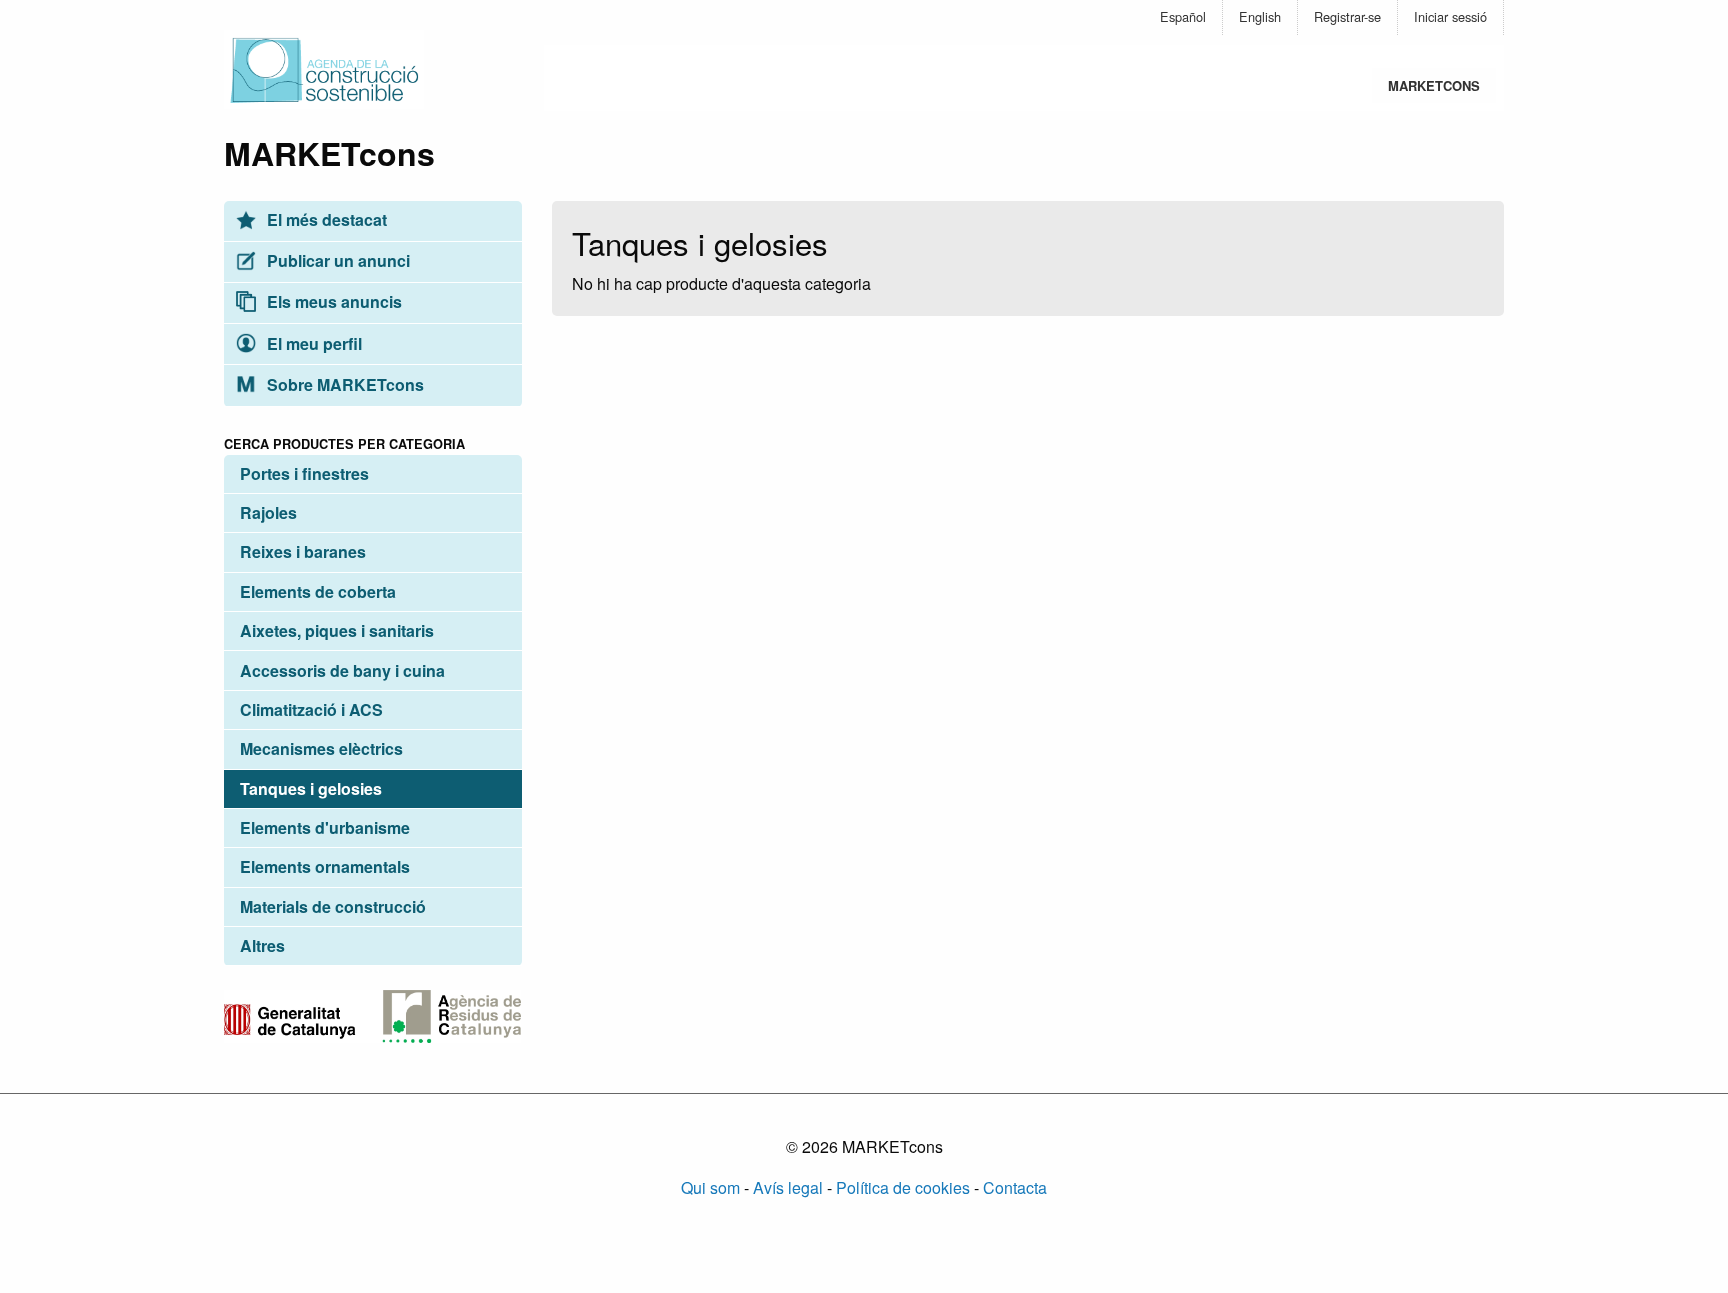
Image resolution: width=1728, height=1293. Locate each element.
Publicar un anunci (336, 260)
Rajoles (268, 512)
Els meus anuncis (332, 301)
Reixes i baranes (303, 551)
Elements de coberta (318, 591)
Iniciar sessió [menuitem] (1450, 16)
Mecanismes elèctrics (321, 748)
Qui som (710, 1187)
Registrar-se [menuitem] (1347, 16)
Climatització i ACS (311, 709)
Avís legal (788, 1187)
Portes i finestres (304, 473)
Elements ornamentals (325, 866)
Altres (262, 945)
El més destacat (325, 219)
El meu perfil (312, 343)
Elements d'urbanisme (325, 827)
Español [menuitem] (1183, 16)
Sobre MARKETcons (343, 384)
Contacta (1015, 1187)
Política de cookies (903, 1187)
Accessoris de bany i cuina (342, 670)
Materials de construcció (333, 906)
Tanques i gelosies (311, 788)
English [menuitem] (1260, 16)
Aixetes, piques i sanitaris (337, 630)
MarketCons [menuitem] (1434, 85)
